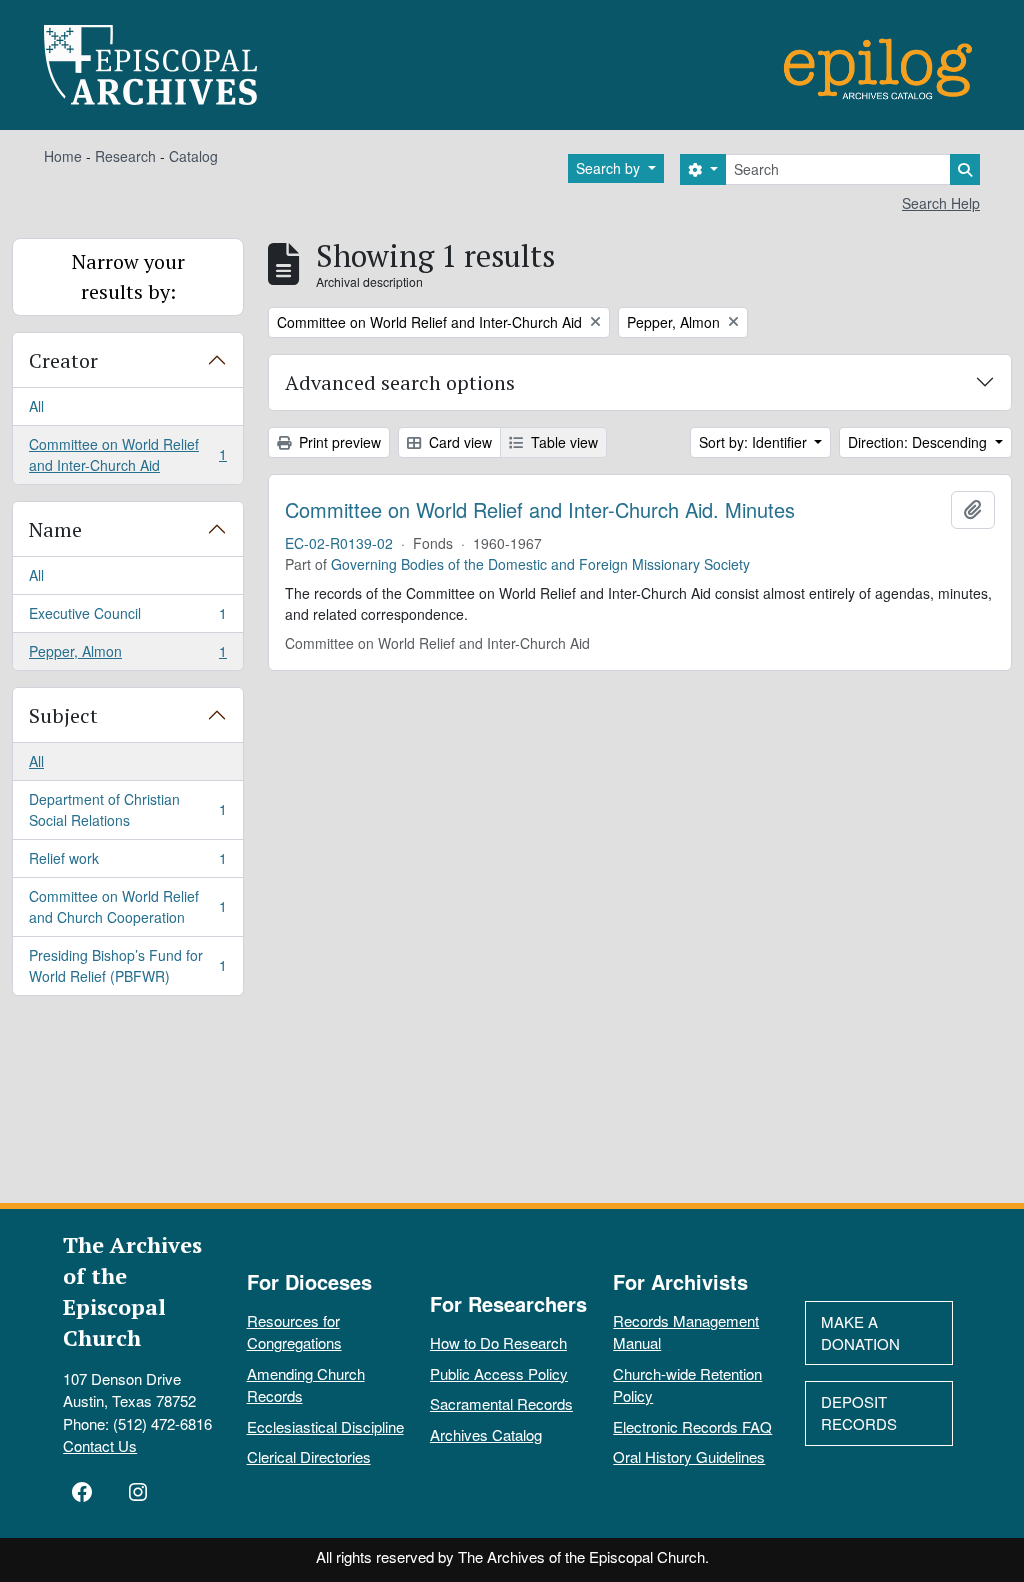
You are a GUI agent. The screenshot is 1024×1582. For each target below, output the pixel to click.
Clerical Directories (309, 1456)
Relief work (127, 863)
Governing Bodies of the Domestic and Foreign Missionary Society (540, 564)
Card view (458, 442)
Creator (63, 360)
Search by (610, 168)
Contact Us (100, 1445)
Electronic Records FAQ (692, 1426)
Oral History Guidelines (689, 1456)
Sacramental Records (501, 1403)
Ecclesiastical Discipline (325, 1426)
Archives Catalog (486, 1434)
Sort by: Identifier (755, 442)
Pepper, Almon (127, 655)
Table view (562, 442)
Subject (63, 715)
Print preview (338, 442)
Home (63, 156)
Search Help (941, 203)
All (36, 406)
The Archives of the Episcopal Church (132, 1291)
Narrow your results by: (128, 276)
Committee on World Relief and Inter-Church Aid (127, 454)
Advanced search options (400, 382)
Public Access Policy (499, 1373)
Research (125, 156)
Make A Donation (860, 1333)
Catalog (193, 156)
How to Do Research (498, 1342)
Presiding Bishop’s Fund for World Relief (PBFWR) (127, 965)
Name (55, 529)
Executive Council (127, 618)
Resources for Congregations (294, 1332)
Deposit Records (859, 1413)
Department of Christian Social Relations (127, 809)
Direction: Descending (919, 442)
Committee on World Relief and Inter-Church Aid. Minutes (540, 510)
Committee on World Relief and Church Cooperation (127, 906)
